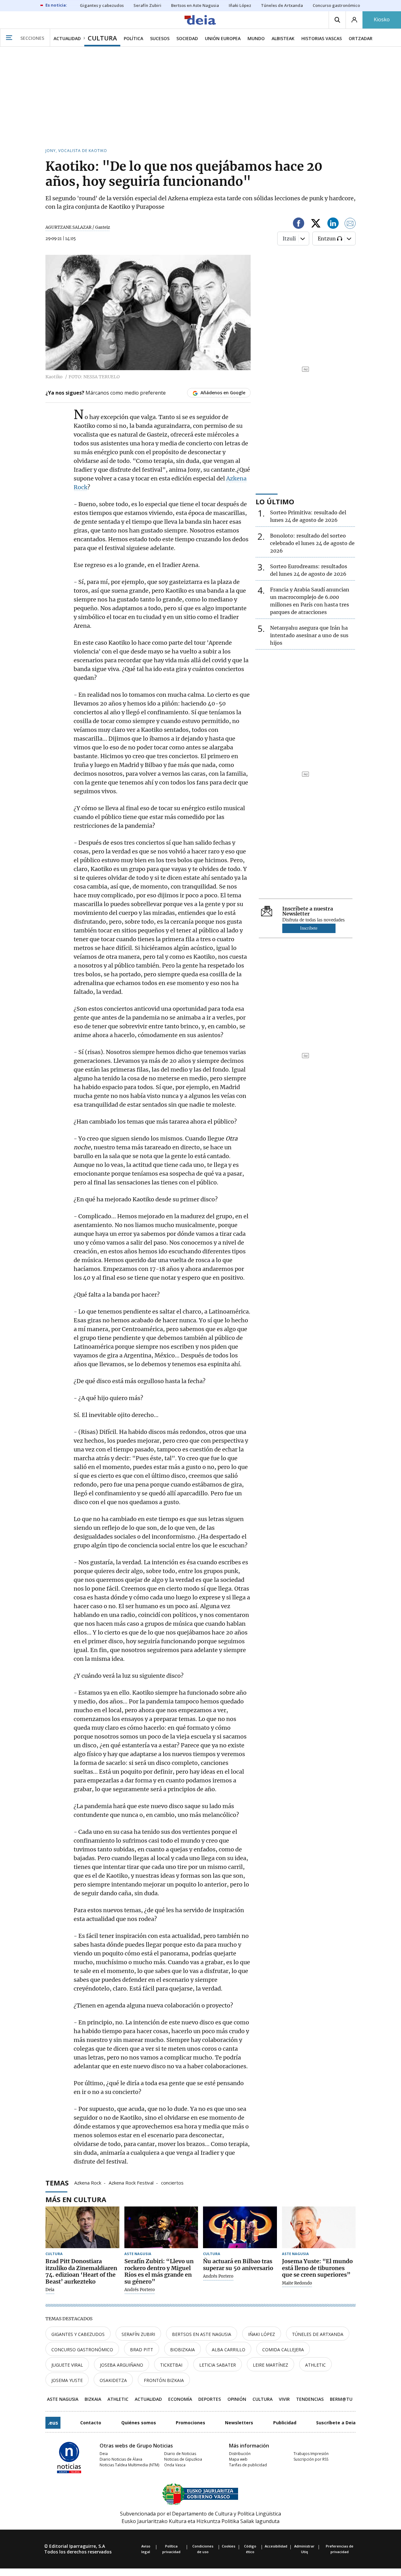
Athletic (315, 2365)
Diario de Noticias (180, 2454)
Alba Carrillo (229, 2350)
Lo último (275, 501)
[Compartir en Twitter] (316, 224)
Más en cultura (76, 2199)
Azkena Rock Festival (131, 2182)
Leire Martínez (271, 2365)
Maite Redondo (297, 2283)
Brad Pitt (142, 2350)
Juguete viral (67, 2365)
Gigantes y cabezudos (78, 2334)
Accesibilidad (276, 2546)
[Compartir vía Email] (350, 224)
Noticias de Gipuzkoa (183, 2459)
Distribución (240, 2454)
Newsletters (239, 2423)
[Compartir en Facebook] (299, 224)
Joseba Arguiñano (122, 2365)
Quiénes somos (139, 2423)
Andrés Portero (140, 2290)
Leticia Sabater (218, 2365)
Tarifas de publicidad (248, 2465)
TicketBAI (171, 2365)
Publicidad (285, 2423)
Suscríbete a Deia (336, 2423)
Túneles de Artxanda (318, 2334)
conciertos (172, 2182)
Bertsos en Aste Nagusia (202, 2334)
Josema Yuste (67, 2380)
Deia (50, 2290)
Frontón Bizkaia (164, 2380)
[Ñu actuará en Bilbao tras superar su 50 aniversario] (240, 2227)
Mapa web (238, 2459)
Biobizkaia (182, 2350)
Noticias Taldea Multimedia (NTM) (129, 2465)
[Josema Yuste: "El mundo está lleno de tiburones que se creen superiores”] (319, 2227)
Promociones (190, 2423)
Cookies (229, 2546)
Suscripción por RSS (311, 2459)
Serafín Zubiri (138, 2334)
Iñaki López (262, 2334)
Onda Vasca (175, 2465)
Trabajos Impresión (311, 2454)
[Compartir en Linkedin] (333, 224)
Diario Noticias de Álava (121, 2459)
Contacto (91, 2423)
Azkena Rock (88, 2182)
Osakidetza (113, 2380)
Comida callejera (283, 2350)
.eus (53, 2423)
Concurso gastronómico (82, 2350)
